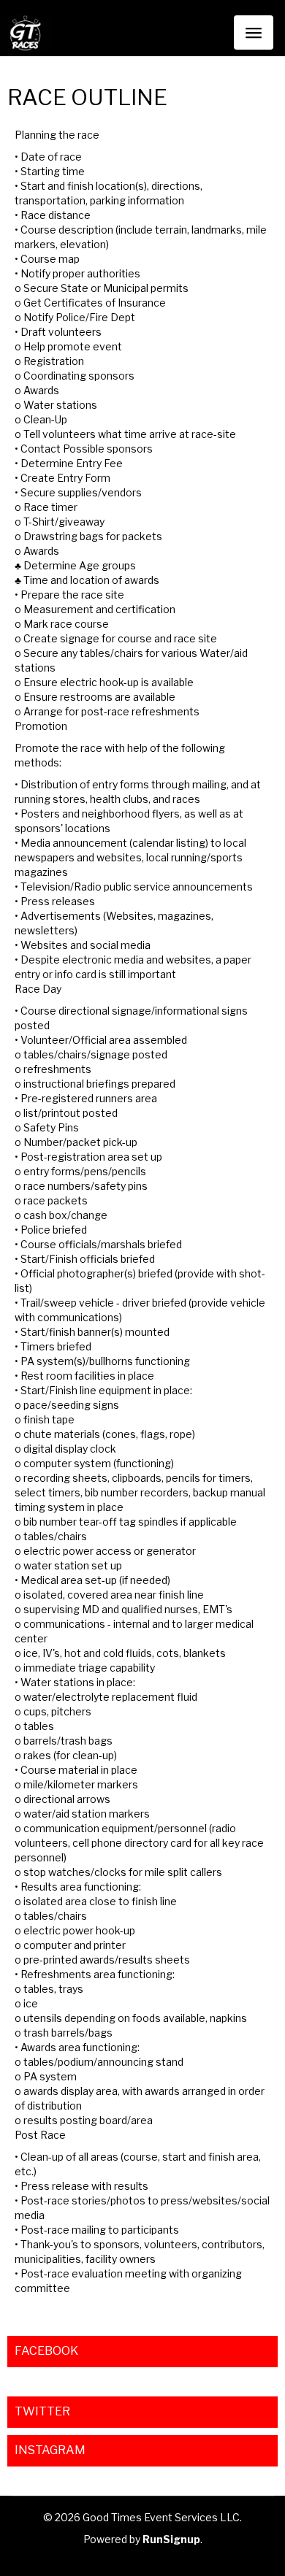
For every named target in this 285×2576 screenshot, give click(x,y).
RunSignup (171, 2539)
